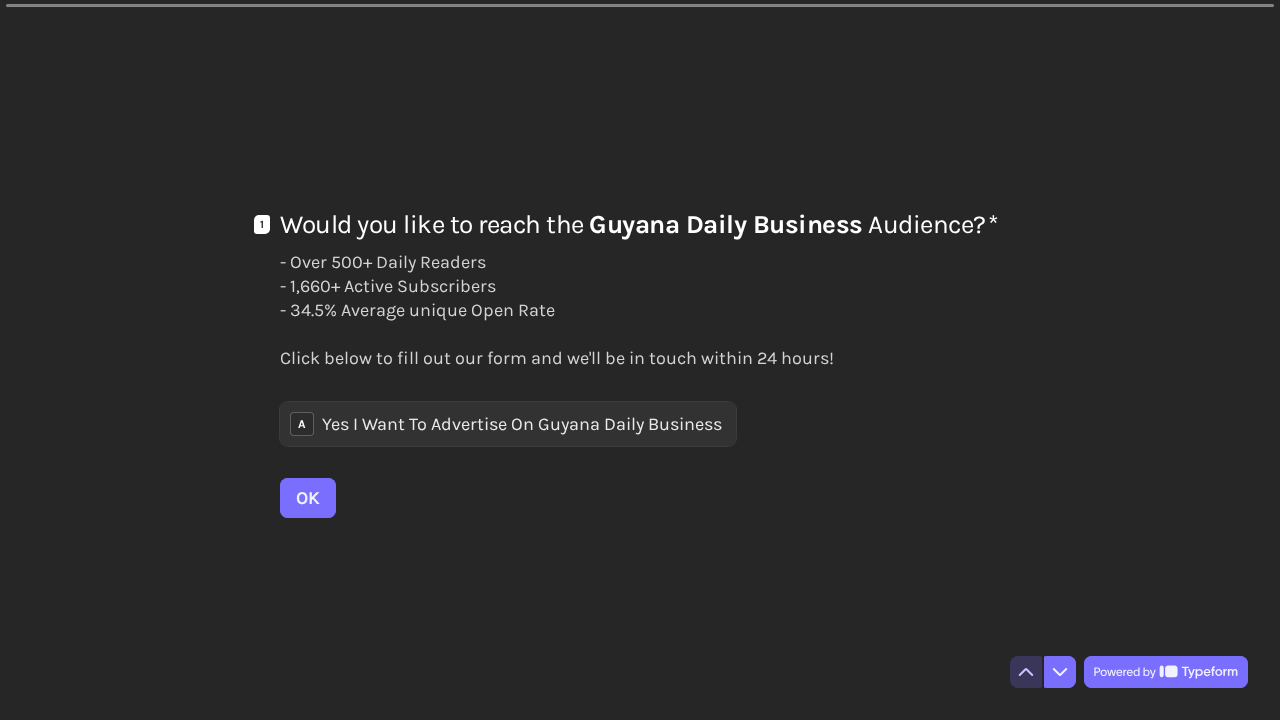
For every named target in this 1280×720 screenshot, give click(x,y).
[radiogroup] (508, 424)
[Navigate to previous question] (1026, 672)
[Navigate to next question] (1060, 672)
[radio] (508, 424)
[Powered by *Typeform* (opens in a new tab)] (1166, 672)
